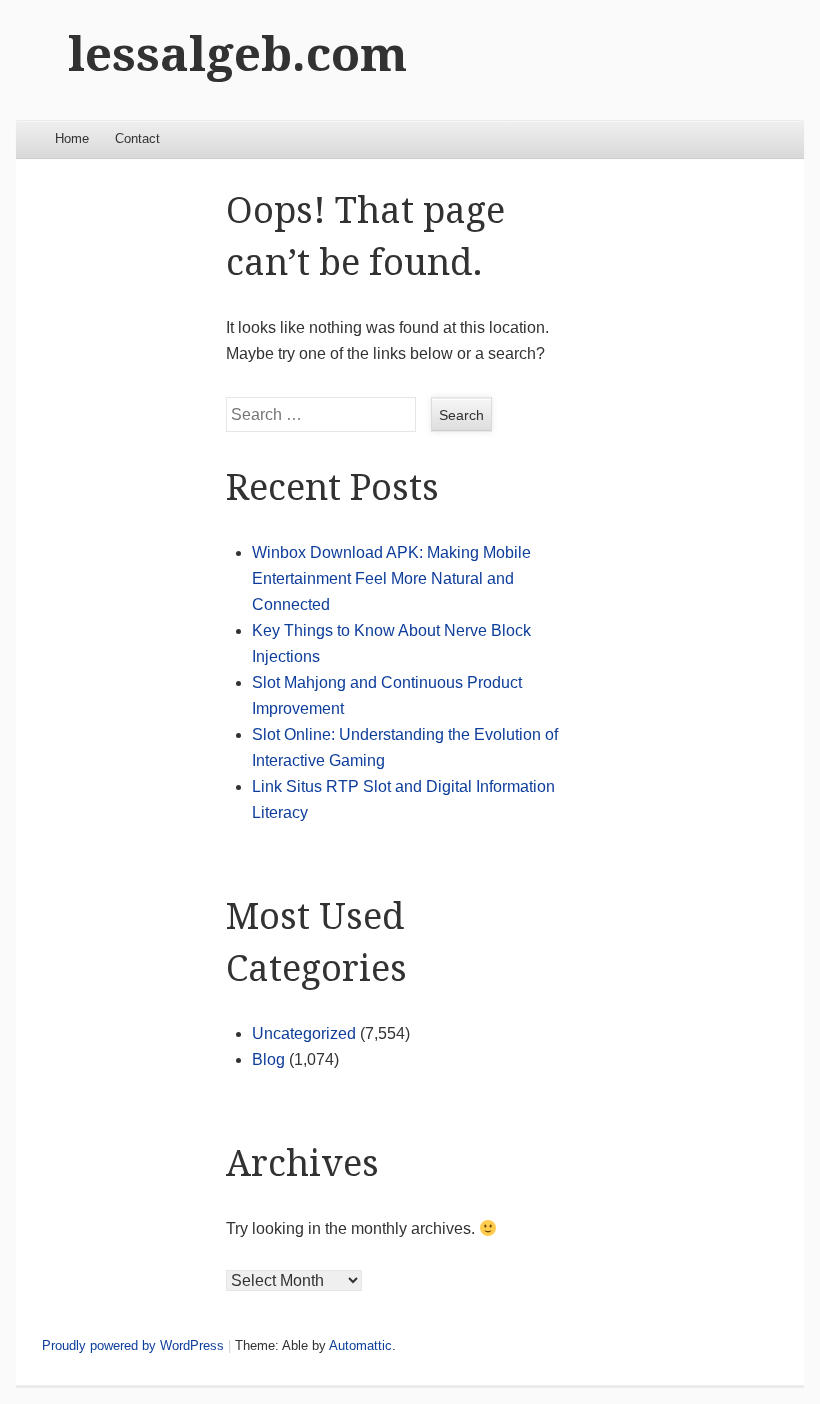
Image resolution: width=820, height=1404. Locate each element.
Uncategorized (304, 1033)
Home (72, 138)
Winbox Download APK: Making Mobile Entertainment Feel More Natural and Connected (391, 578)
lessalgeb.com (237, 54)
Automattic (360, 1345)
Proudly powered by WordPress (133, 1345)
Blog (268, 1059)
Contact (137, 138)
